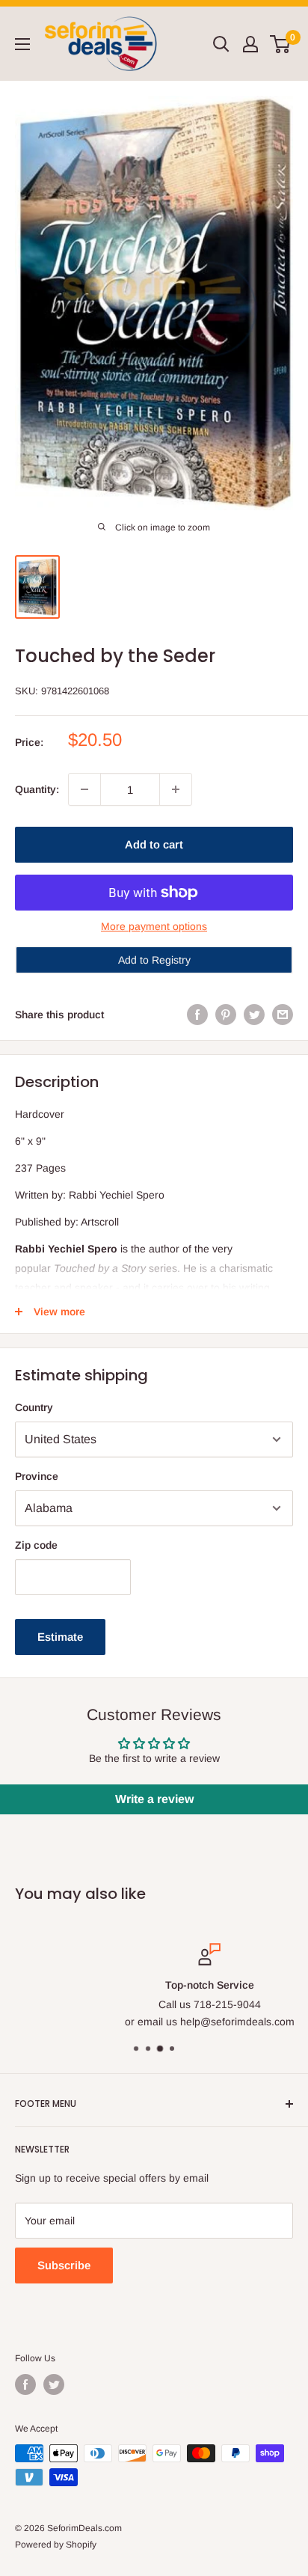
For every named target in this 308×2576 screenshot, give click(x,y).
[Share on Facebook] (197, 1015)
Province (37, 1476)
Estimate (60, 1637)
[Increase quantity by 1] (176, 789)
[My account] (250, 44)
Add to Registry (154, 960)
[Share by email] (283, 1015)
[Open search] (221, 44)
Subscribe (64, 2265)
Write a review (154, 1799)
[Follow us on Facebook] (25, 2384)
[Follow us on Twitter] (54, 2384)
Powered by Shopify (56, 2545)
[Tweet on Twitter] (254, 1015)
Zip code (36, 1545)
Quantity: (37, 789)
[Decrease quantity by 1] (84, 789)
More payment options (154, 926)
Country (34, 1407)
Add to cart (154, 844)
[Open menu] (22, 44)
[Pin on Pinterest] (226, 1015)
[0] (281, 44)
